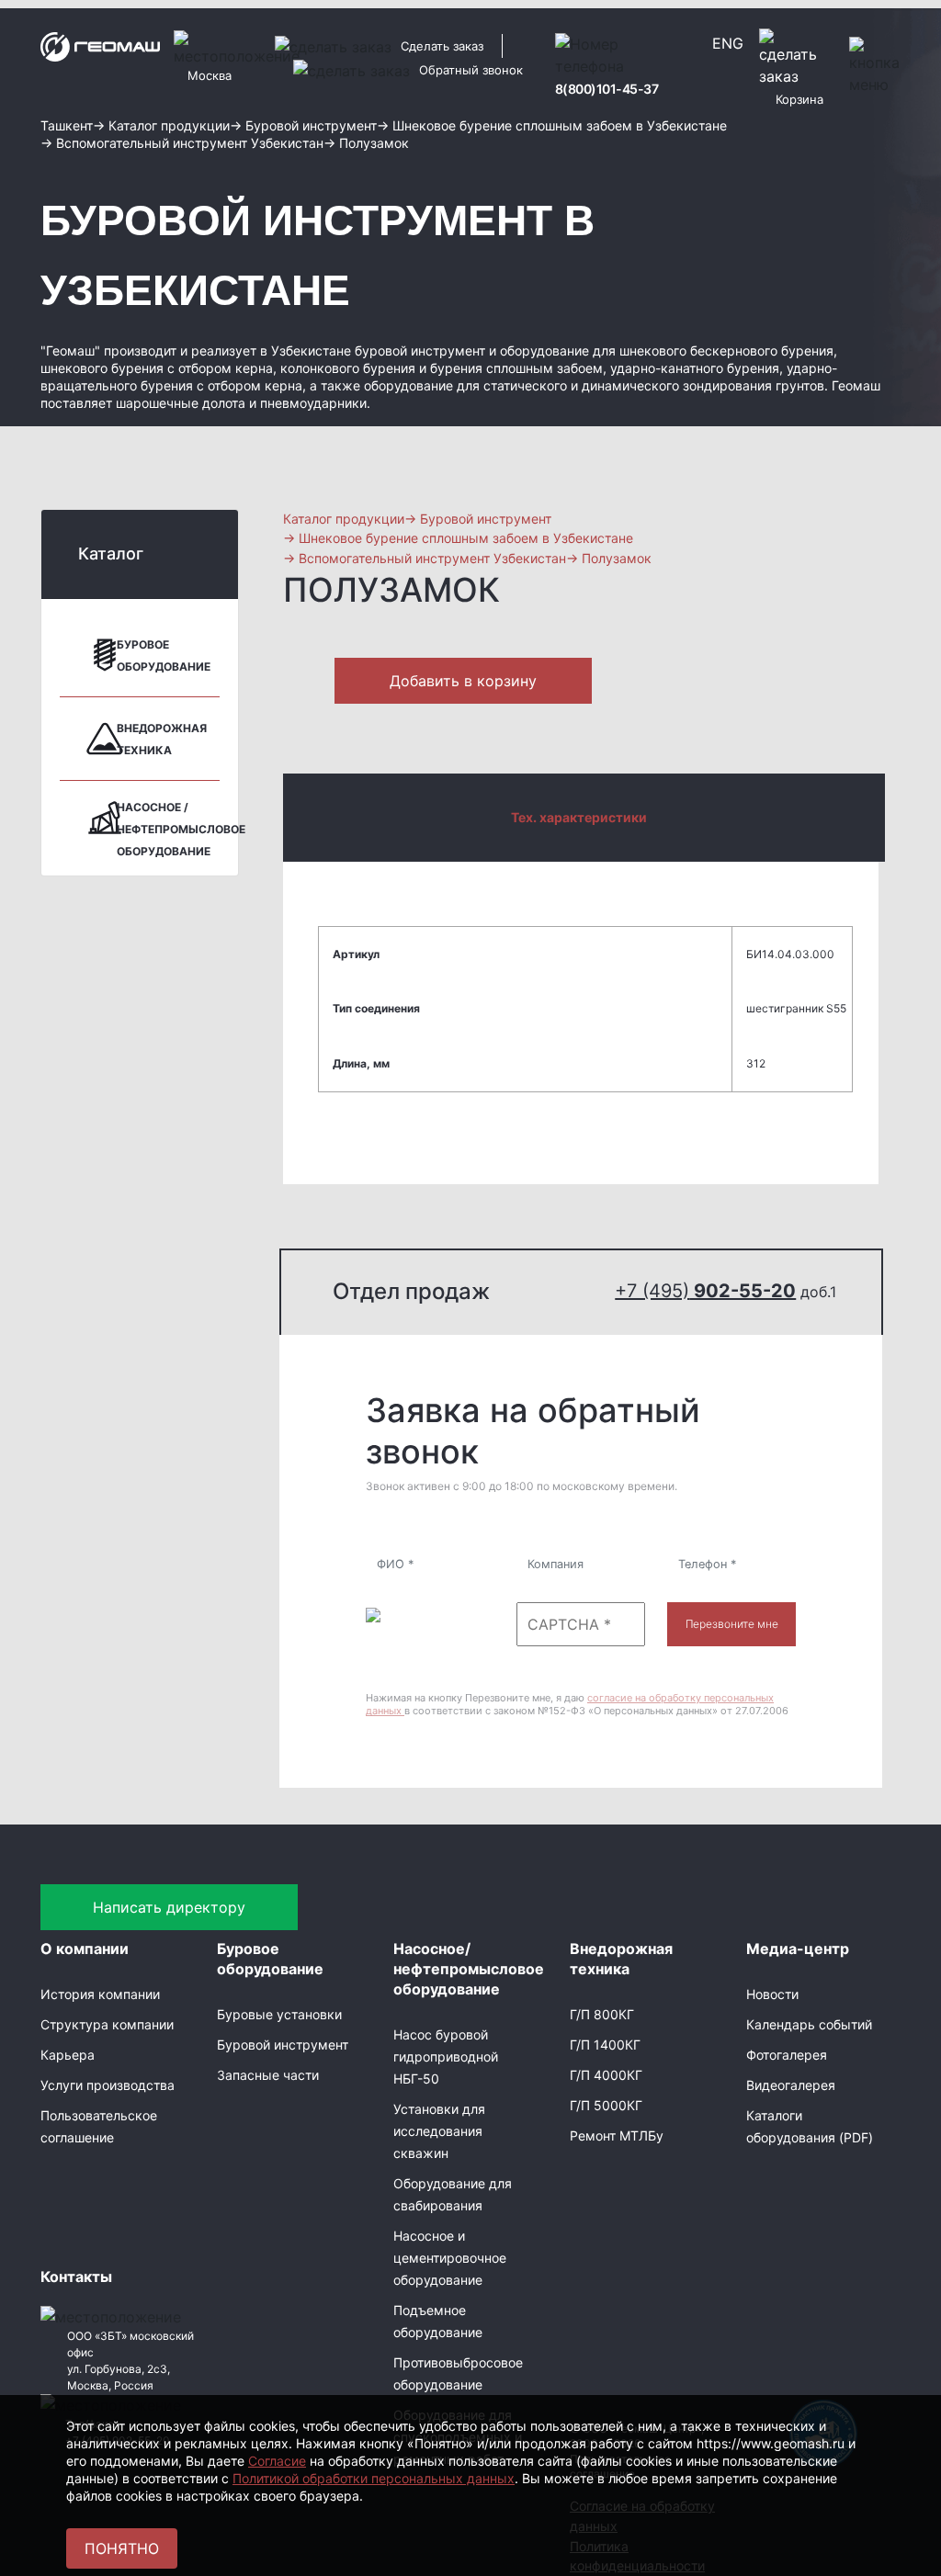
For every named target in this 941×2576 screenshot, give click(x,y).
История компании (100, 1994)
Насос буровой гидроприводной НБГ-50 (446, 2056)
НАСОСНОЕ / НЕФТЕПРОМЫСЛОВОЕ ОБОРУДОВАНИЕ (181, 829)
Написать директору (169, 1907)
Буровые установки (279, 2014)
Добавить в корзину (463, 681)
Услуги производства (108, 2085)
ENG (728, 43)
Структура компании (107, 2024)
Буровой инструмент (283, 2045)
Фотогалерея (787, 2055)
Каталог (111, 554)
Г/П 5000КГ (606, 2105)
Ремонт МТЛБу (617, 2135)
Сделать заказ (442, 46)
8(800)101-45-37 (607, 89)
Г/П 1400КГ (605, 2045)
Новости (772, 1994)
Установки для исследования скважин (439, 2131)
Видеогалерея (791, 2085)
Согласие (277, 2461)
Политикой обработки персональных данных (374, 2478)
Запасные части (268, 2075)
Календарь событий (809, 2024)
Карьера (68, 2055)
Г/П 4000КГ (606, 2075)
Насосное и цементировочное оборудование (450, 2258)
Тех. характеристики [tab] (579, 817)
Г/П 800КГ (602, 2014)
